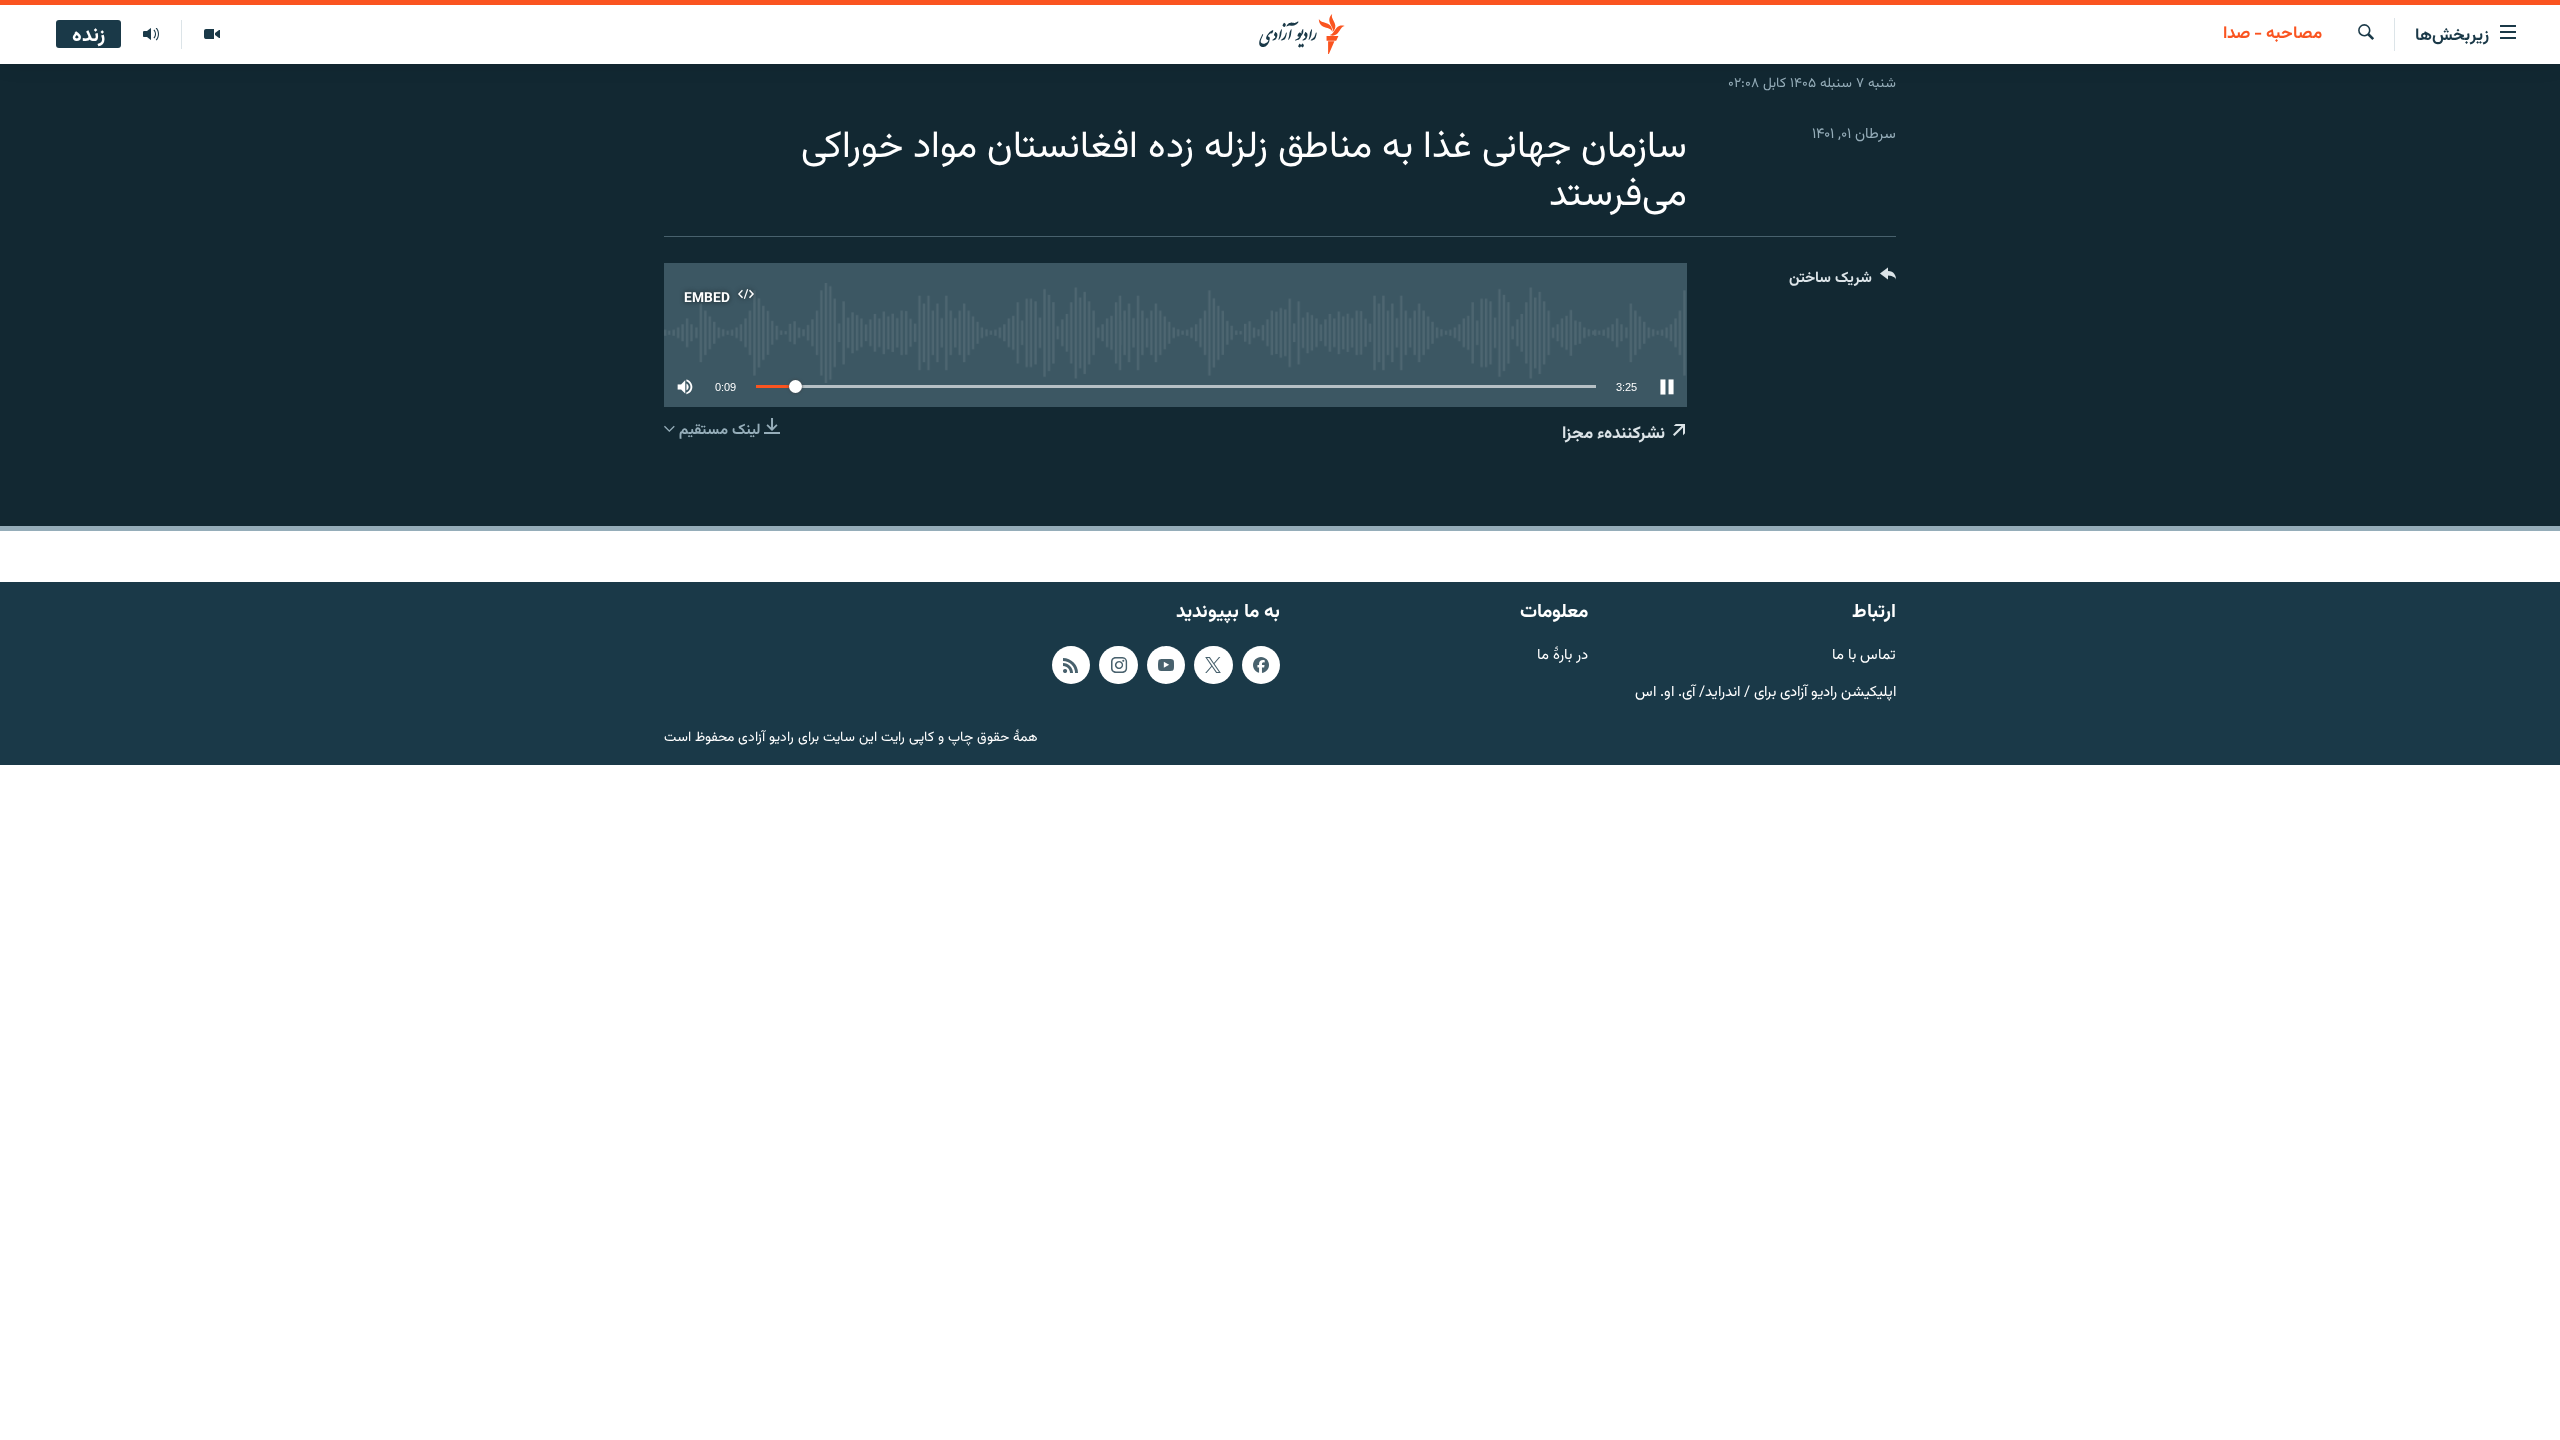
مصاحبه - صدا (2272, 35)
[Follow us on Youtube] (1166, 665)
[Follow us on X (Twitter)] (1213, 665)
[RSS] (1071, 665)
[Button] (1842, 282)
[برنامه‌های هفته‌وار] (151, 35)
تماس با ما (1864, 656)
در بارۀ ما (1562, 656)
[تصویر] (211, 35)
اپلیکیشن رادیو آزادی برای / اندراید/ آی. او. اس (1765, 693)
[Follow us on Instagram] (1118, 665)
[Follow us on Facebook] (1261, 665)
